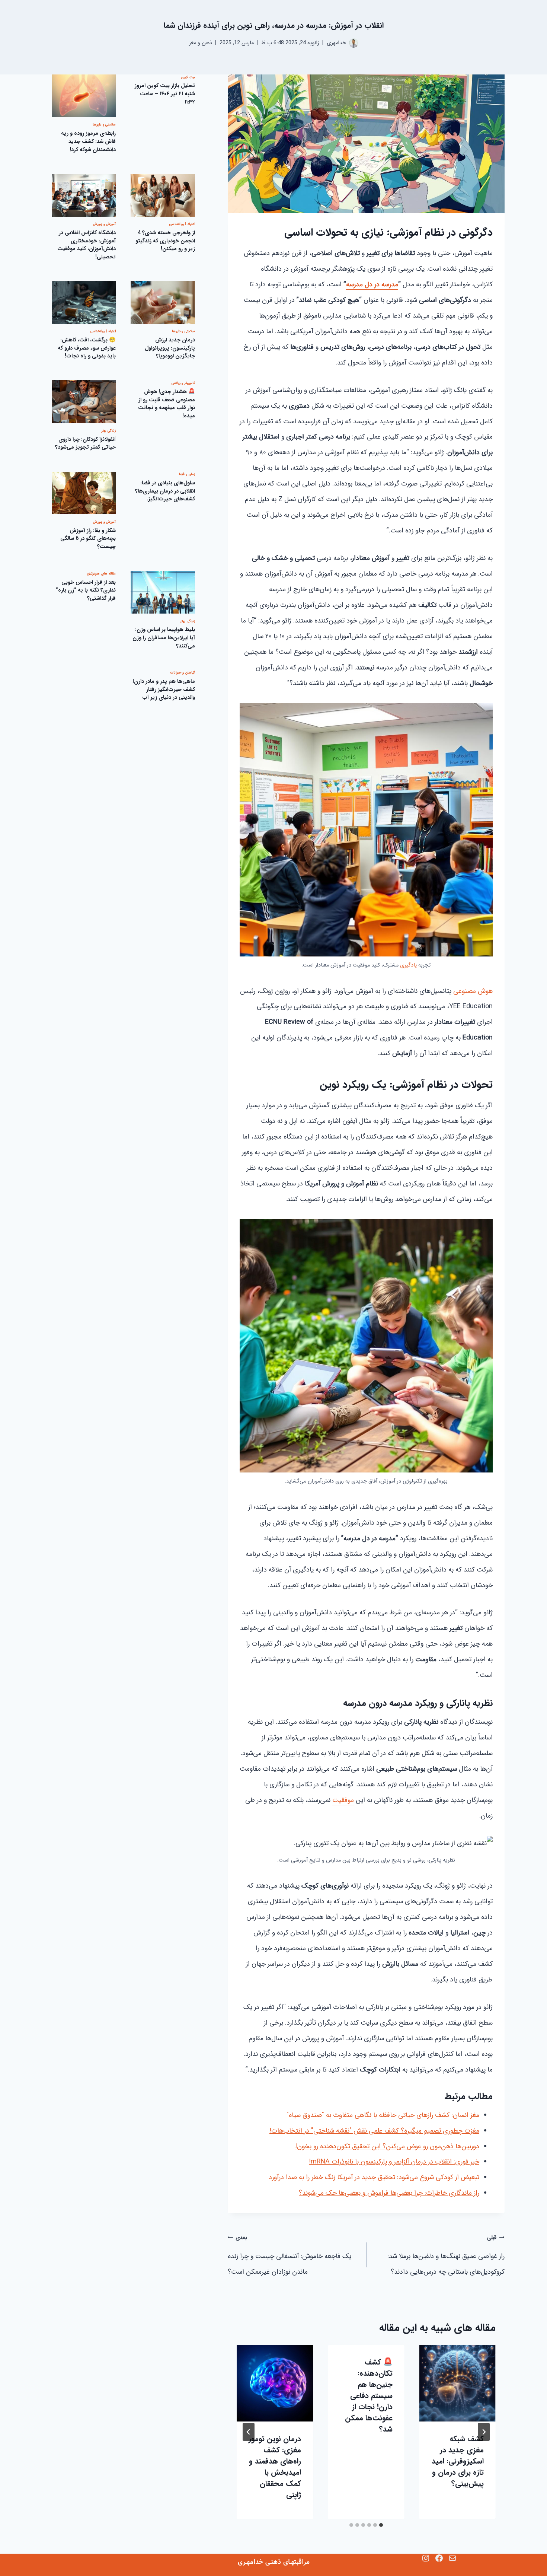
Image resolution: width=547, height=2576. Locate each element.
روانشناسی (177, 225)
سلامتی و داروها (104, 125)
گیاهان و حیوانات (183, 673)
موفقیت (343, 1800)
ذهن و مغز (201, 43)
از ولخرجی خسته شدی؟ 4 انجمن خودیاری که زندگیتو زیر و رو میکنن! (165, 241)
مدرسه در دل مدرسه (372, 284)
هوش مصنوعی (473, 991)
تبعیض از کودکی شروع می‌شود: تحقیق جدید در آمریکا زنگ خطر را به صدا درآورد (374, 2177)
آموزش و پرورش (104, 225)
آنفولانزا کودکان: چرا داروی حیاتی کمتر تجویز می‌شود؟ (85, 444)
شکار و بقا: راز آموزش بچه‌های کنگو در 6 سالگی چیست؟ (88, 539)
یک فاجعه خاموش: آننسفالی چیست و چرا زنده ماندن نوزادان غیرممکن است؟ (290, 2255)
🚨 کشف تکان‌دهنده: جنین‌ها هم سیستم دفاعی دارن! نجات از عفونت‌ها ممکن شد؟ (369, 2396)
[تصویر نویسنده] (354, 43)
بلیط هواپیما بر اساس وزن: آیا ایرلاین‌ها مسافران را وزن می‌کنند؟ (164, 638)
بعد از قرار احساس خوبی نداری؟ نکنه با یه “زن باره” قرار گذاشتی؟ (86, 590)
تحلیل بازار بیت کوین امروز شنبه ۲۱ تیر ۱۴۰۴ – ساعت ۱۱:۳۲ (165, 94)
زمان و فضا (187, 475)
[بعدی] (249, 2432)
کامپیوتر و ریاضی (183, 383)
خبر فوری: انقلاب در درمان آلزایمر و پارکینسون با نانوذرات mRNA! (394, 2162)
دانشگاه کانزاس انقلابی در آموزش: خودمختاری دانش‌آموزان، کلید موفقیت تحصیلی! (87, 245)
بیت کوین (188, 77)
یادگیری (408, 965)
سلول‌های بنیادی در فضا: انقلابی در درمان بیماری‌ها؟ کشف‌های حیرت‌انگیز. (165, 491)
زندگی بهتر (109, 431)
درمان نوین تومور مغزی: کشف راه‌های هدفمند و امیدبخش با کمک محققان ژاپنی (275, 2467)
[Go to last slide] (484, 2432)
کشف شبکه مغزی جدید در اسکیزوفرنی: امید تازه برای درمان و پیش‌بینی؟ (458, 2461)
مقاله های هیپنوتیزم (101, 574)
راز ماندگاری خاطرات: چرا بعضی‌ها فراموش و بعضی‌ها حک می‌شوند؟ (389, 2193)
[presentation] (458, 2383)
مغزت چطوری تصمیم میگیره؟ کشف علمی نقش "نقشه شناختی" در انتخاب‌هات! (374, 2131)
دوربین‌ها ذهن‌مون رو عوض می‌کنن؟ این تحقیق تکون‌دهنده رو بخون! (387, 2146)
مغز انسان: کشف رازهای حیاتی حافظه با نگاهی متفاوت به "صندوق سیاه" (383, 2115)
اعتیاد (191, 225)
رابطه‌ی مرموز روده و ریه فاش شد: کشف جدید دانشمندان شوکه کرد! (88, 142)
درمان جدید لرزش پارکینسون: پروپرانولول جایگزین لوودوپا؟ (170, 348)
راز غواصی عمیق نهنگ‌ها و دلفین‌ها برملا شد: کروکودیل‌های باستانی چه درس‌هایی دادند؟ (446, 2255)
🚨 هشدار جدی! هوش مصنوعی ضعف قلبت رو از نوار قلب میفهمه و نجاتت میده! (167, 404)
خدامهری (336, 43)
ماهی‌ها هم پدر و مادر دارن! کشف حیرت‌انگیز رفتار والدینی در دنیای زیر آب (164, 690)
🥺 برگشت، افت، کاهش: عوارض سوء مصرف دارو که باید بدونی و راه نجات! (87, 348)
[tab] (381, 2525)
